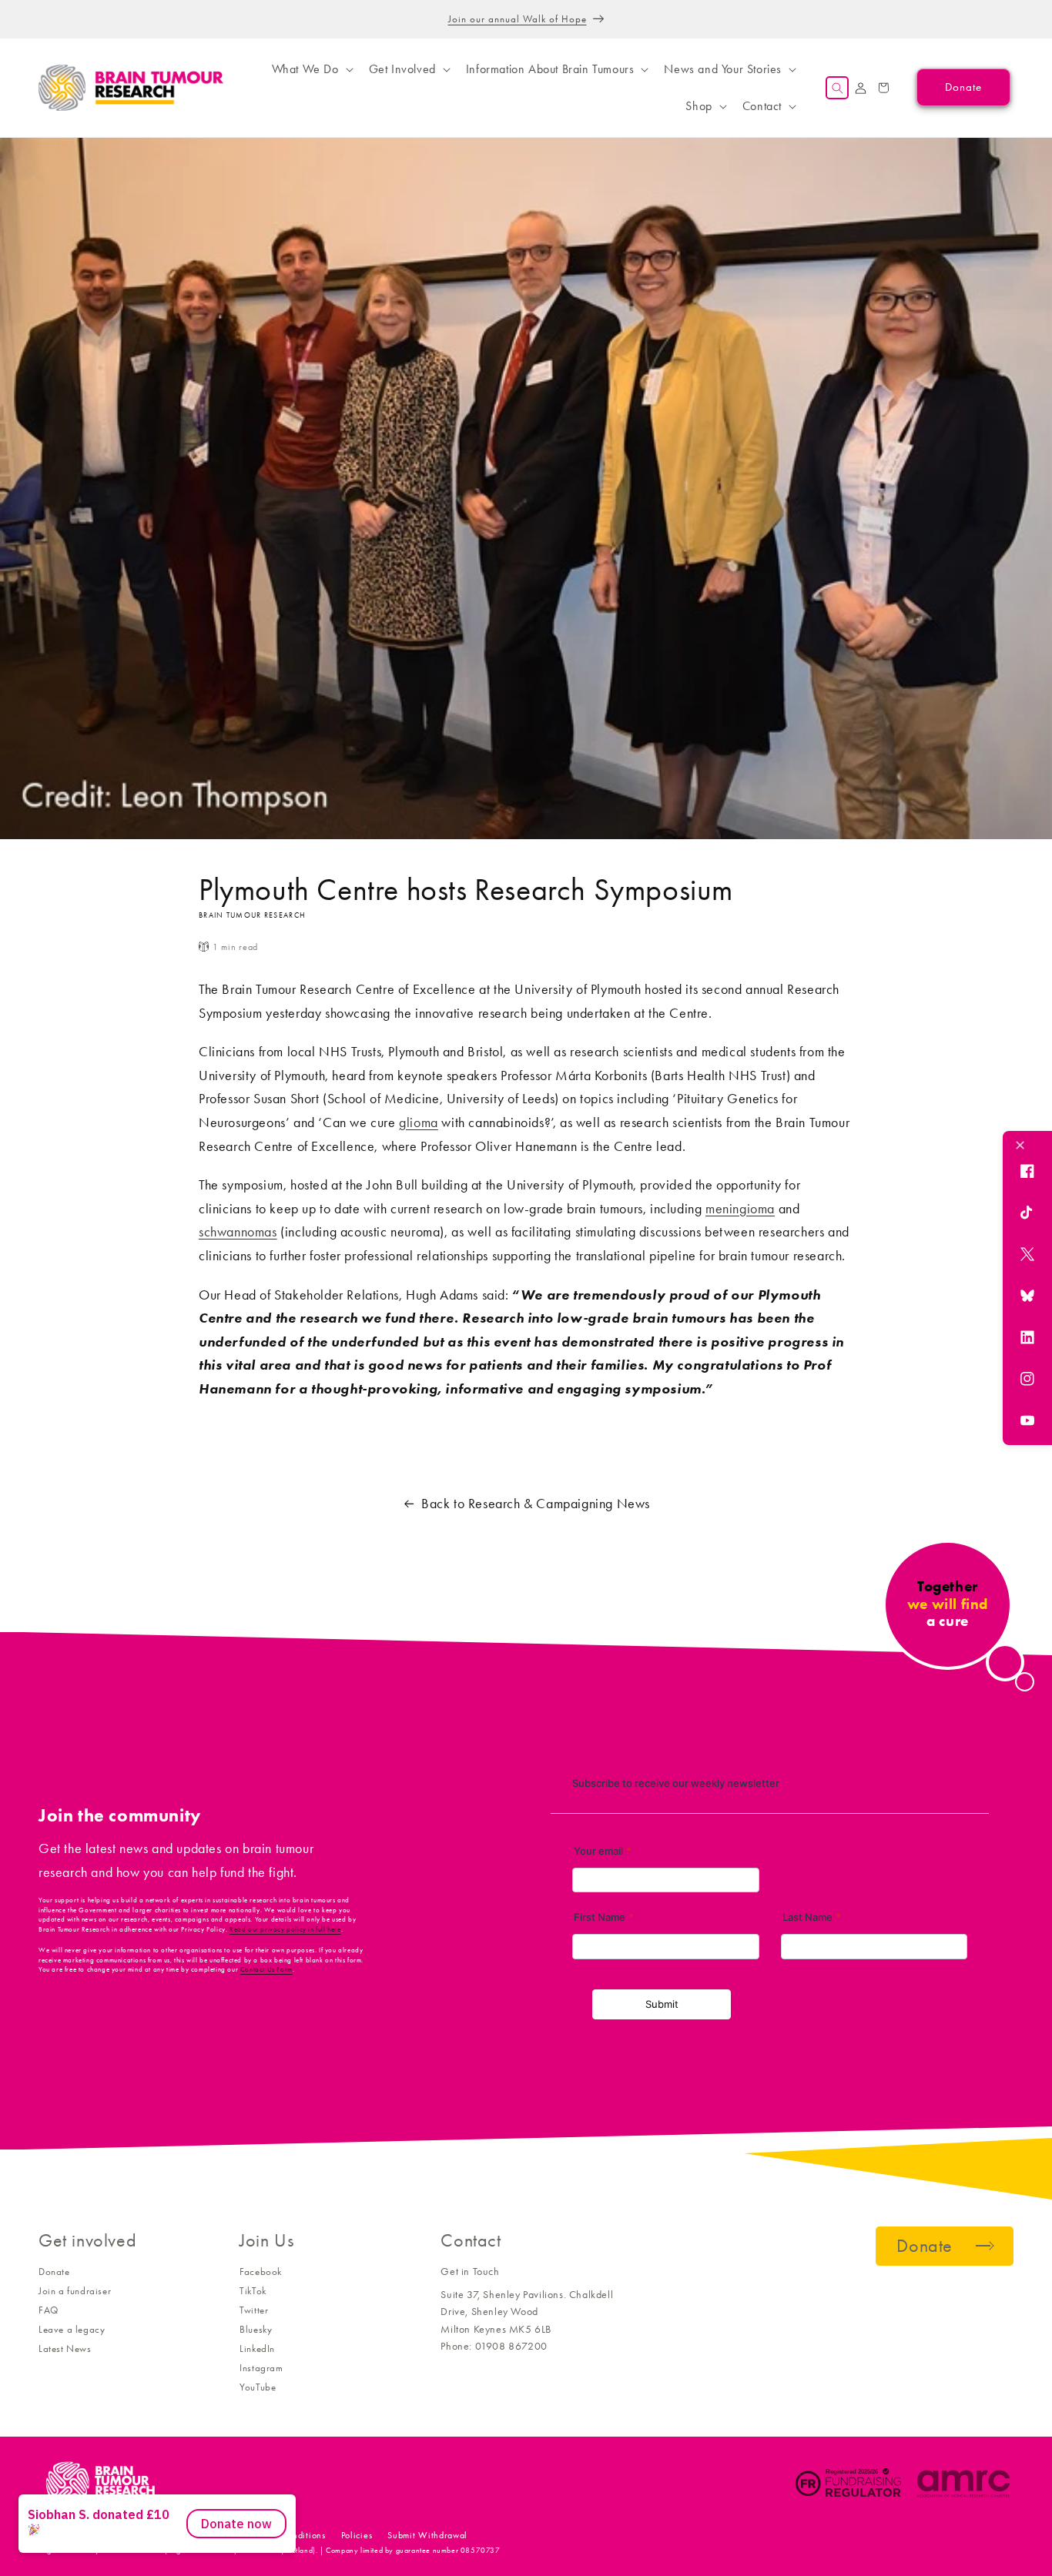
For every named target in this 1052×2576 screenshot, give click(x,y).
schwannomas (238, 1232)
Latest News (65, 2349)
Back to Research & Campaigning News (536, 1504)
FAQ (49, 2310)
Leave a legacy (72, 2329)
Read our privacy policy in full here (285, 1929)
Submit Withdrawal (427, 2535)
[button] (311, 69)
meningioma (740, 1209)
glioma (419, 1122)
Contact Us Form (266, 1969)
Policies (357, 2535)
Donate (54, 2272)
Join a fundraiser (75, 2291)
